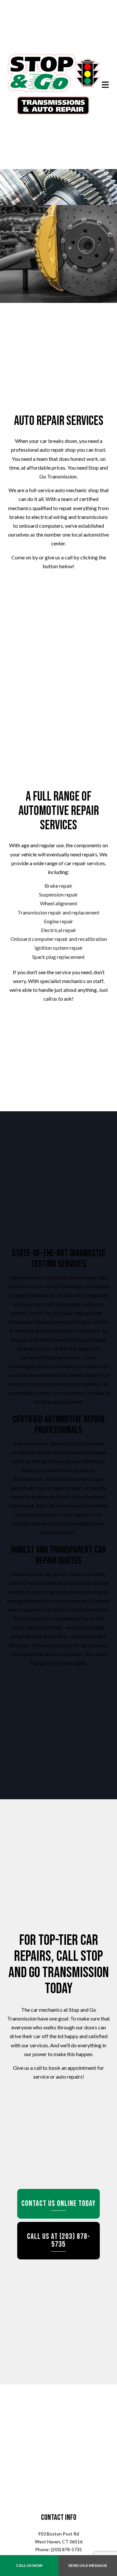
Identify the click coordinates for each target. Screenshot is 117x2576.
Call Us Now (29, 2565)
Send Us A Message (88, 2565)
